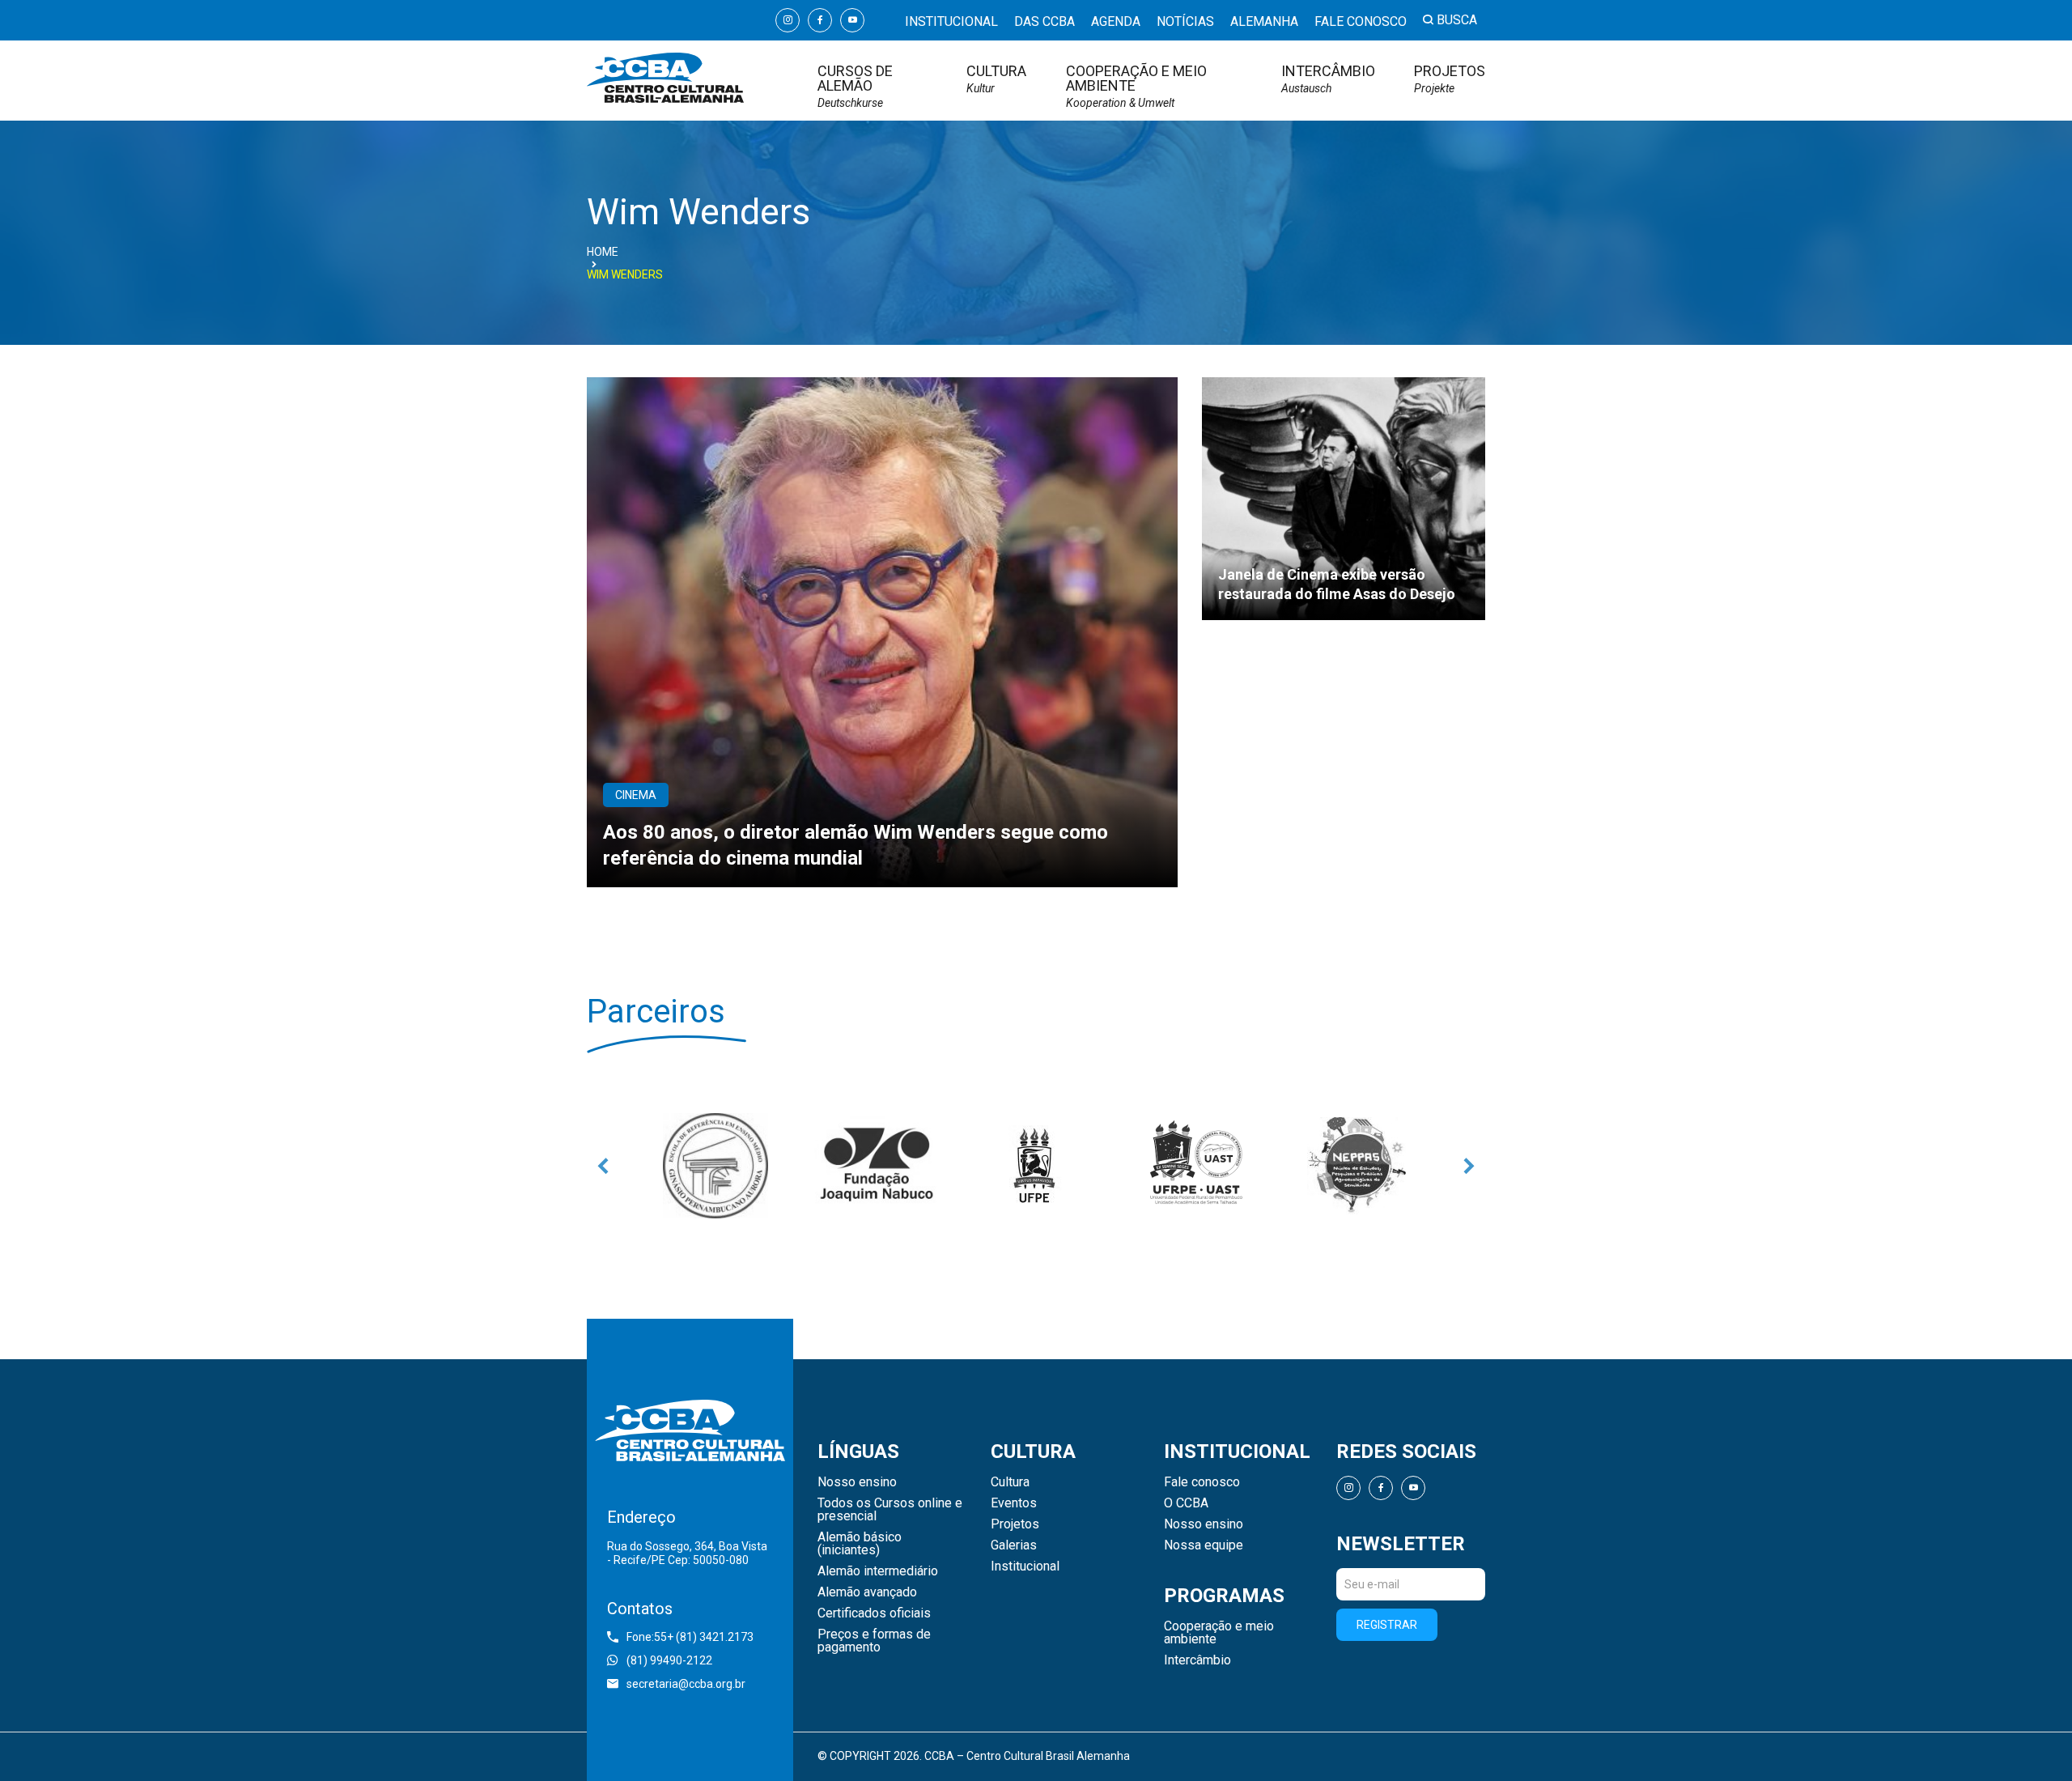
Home (603, 252)
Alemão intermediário (878, 1571)
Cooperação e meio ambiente (1136, 86)
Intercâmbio (1328, 79)
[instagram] (788, 20)
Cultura (996, 79)
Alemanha (1264, 21)
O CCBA (1186, 1503)
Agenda (1116, 21)
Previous (603, 1166)
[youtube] (852, 20)
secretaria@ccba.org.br (686, 1684)
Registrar (1387, 1625)
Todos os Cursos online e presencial (890, 1510)
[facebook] (820, 20)
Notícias (1185, 21)
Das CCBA (1044, 21)
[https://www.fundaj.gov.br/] (876, 1166)
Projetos (1450, 79)
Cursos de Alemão (855, 86)
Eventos (1014, 1503)
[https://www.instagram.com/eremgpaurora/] (715, 1166)
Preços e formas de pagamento (874, 1641)
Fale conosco (1361, 21)
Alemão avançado (867, 1592)
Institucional (951, 21)
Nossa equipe (1204, 1545)
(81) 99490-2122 (669, 1660)
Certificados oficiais (874, 1613)
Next (1469, 1166)
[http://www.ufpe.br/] (1036, 1166)
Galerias (1014, 1545)
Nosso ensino (857, 1482)
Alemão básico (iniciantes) (860, 1544)
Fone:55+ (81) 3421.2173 (690, 1637)
